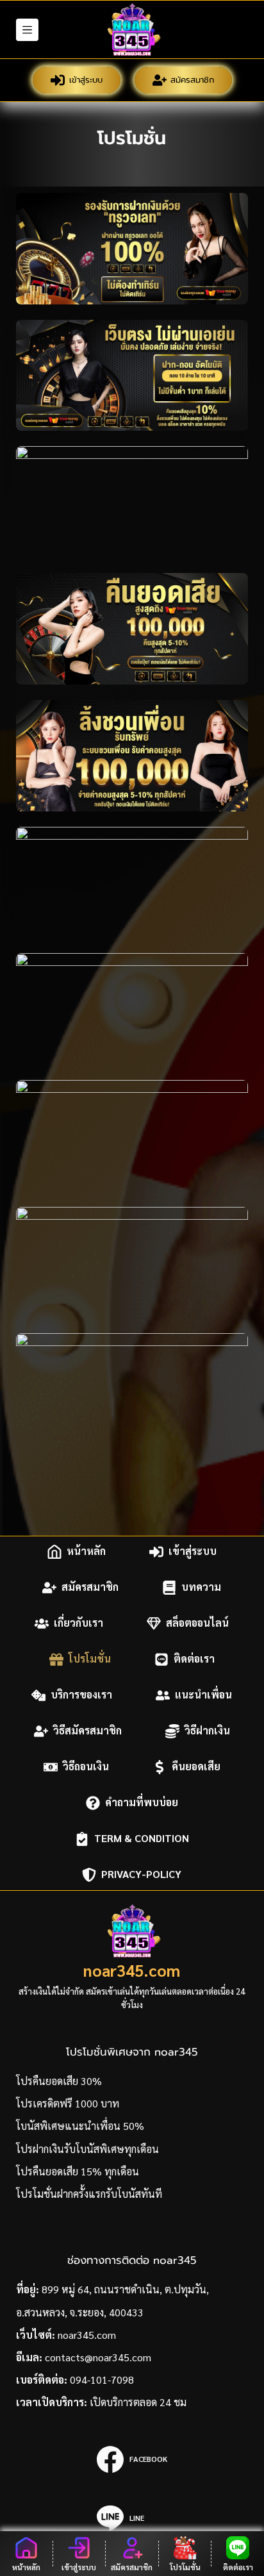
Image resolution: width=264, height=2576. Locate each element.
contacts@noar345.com (98, 2357)
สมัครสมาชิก (192, 80)
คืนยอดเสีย (196, 1767)
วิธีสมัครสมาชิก (87, 1731)
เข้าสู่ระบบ (86, 80)
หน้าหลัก (86, 1551)
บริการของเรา (81, 1695)
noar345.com (132, 1970)
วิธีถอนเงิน (86, 1767)
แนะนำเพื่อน (203, 1695)
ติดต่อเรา (194, 1659)
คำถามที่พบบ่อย (142, 1803)
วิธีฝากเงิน (207, 1731)
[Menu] (27, 30)
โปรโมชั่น (90, 1659)
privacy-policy (141, 1874)
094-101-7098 (102, 2380)
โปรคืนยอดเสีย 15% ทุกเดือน (78, 2171)
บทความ (201, 1587)
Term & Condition (142, 1839)
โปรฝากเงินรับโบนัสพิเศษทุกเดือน (87, 2149)
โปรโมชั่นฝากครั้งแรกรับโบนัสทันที (89, 2194)
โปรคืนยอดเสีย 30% (59, 2081)
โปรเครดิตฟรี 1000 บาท (68, 2103)
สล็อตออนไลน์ (197, 1623)
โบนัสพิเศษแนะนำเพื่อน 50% (80, 2126)
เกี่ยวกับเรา (78, 1623)
